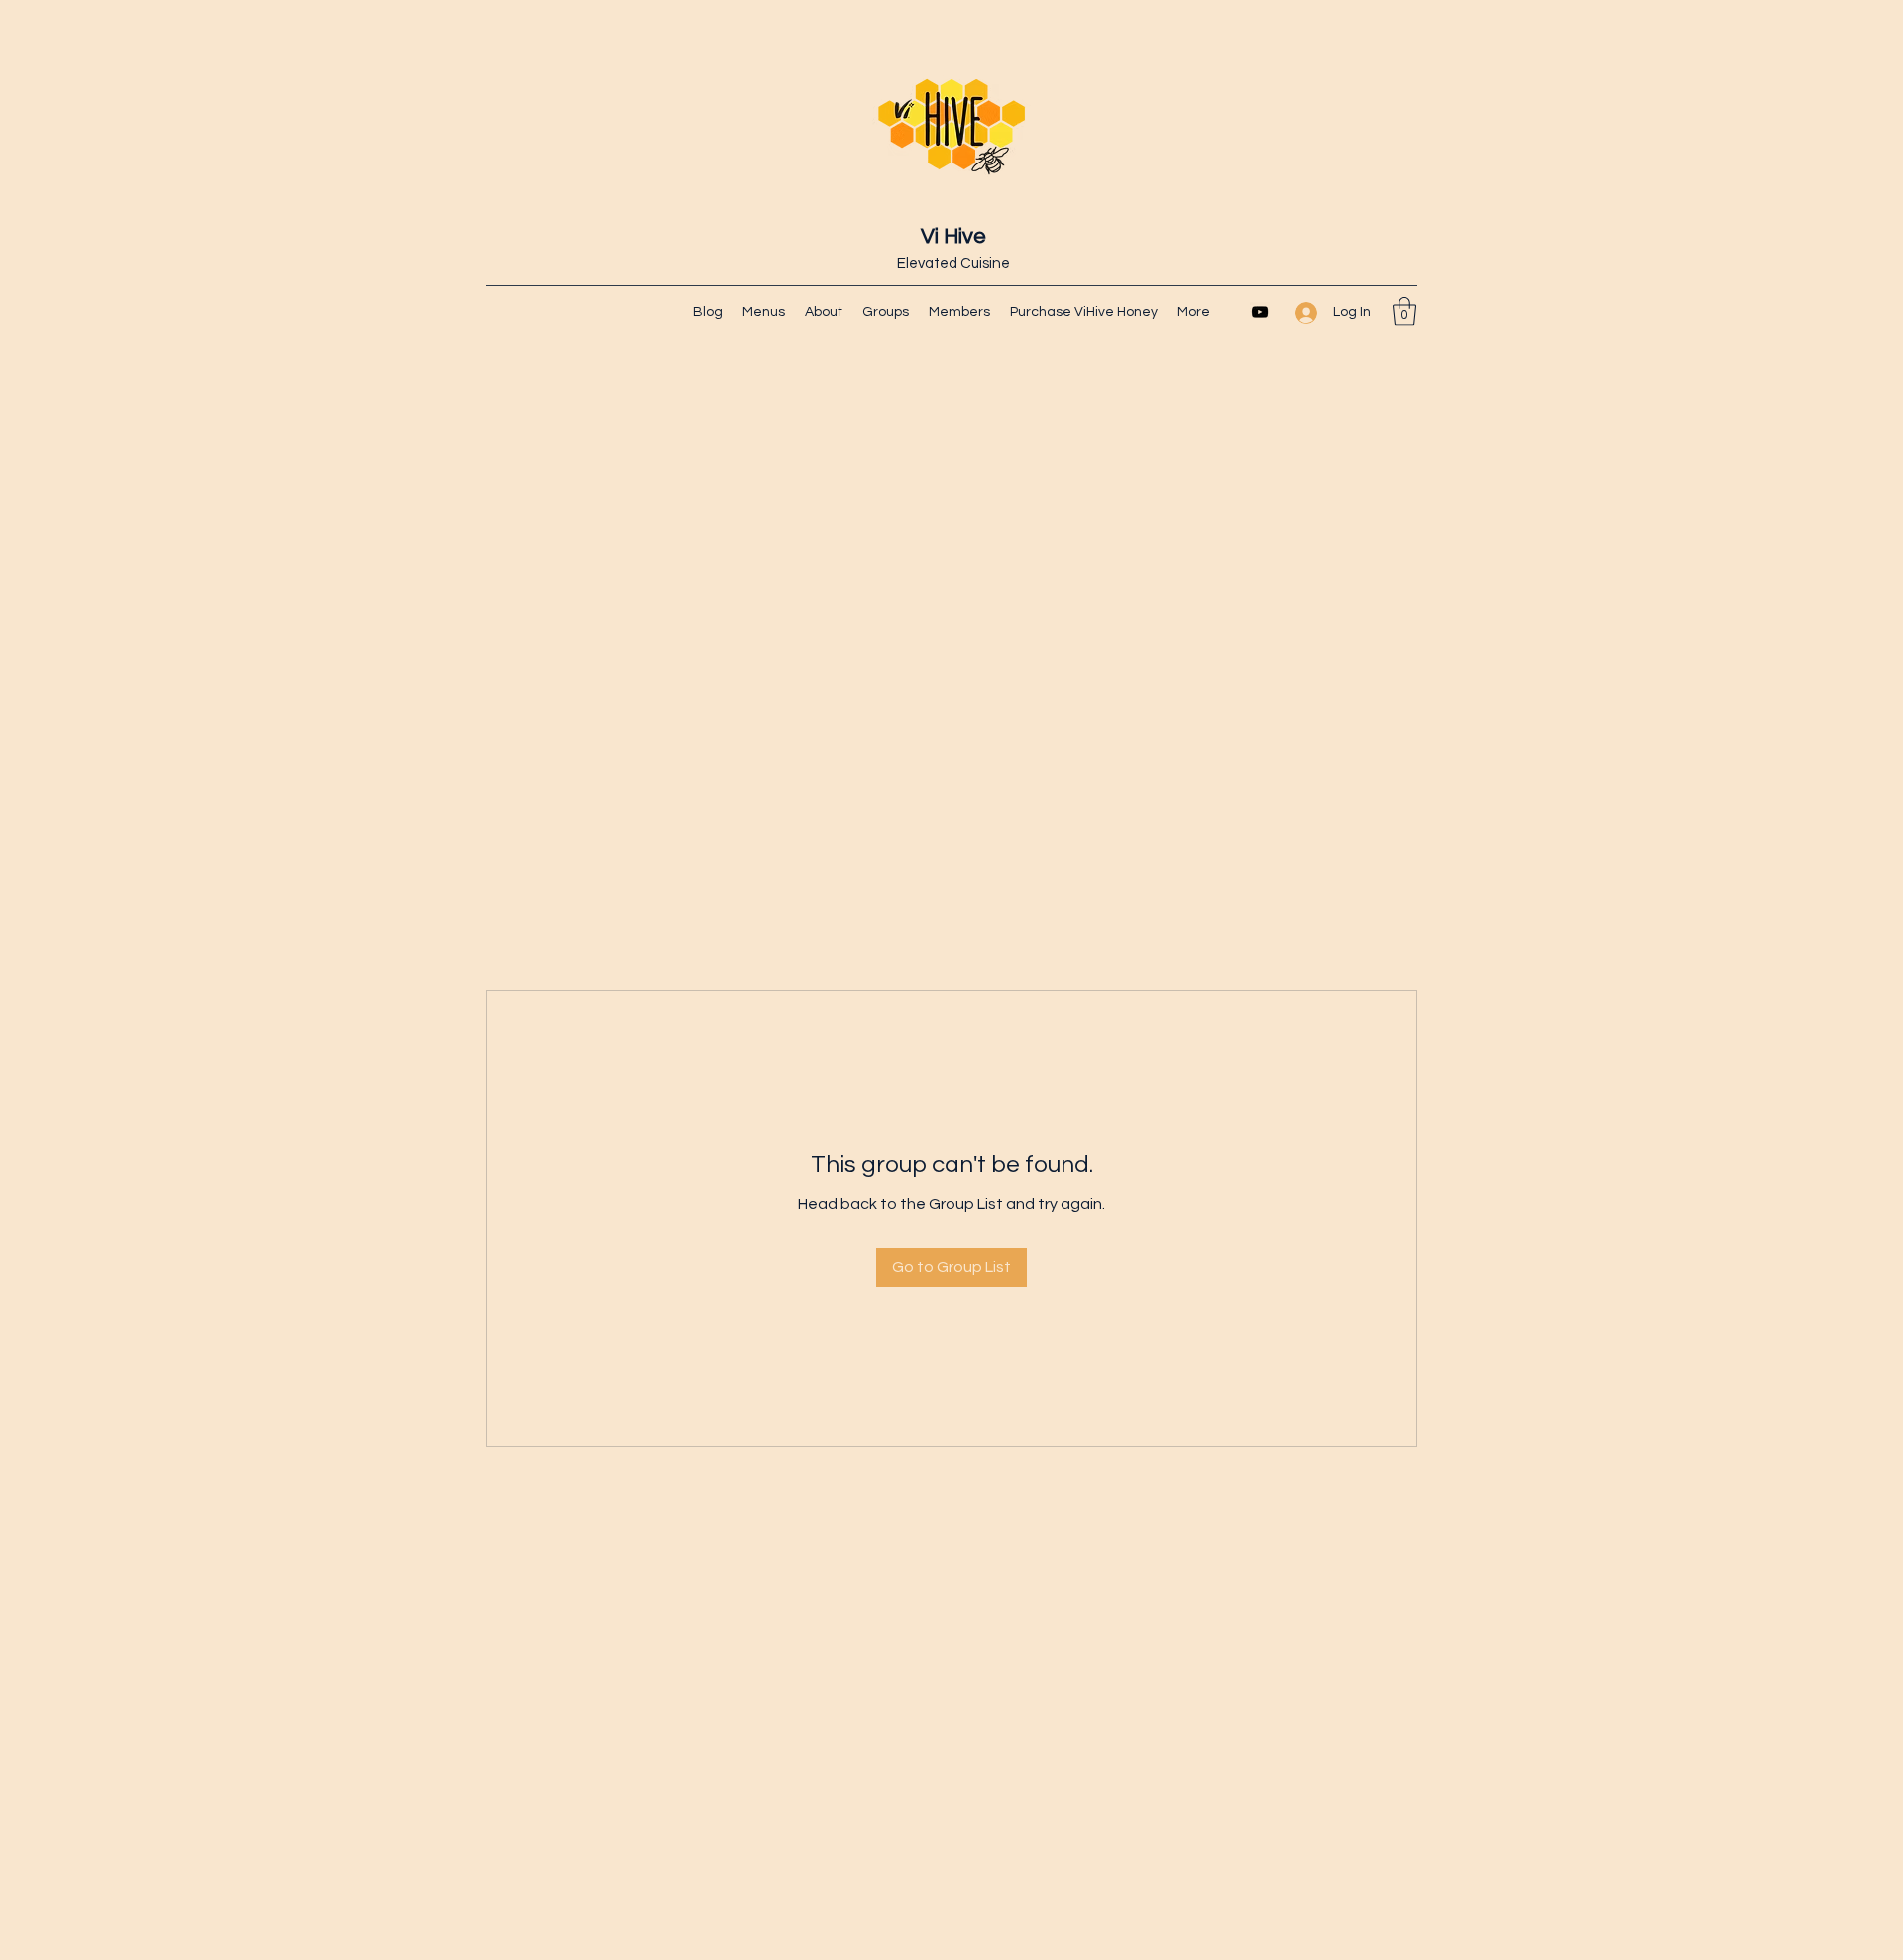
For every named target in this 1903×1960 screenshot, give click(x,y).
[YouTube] (1260, 312)
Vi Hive (953, 236)
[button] (1404, 312)
